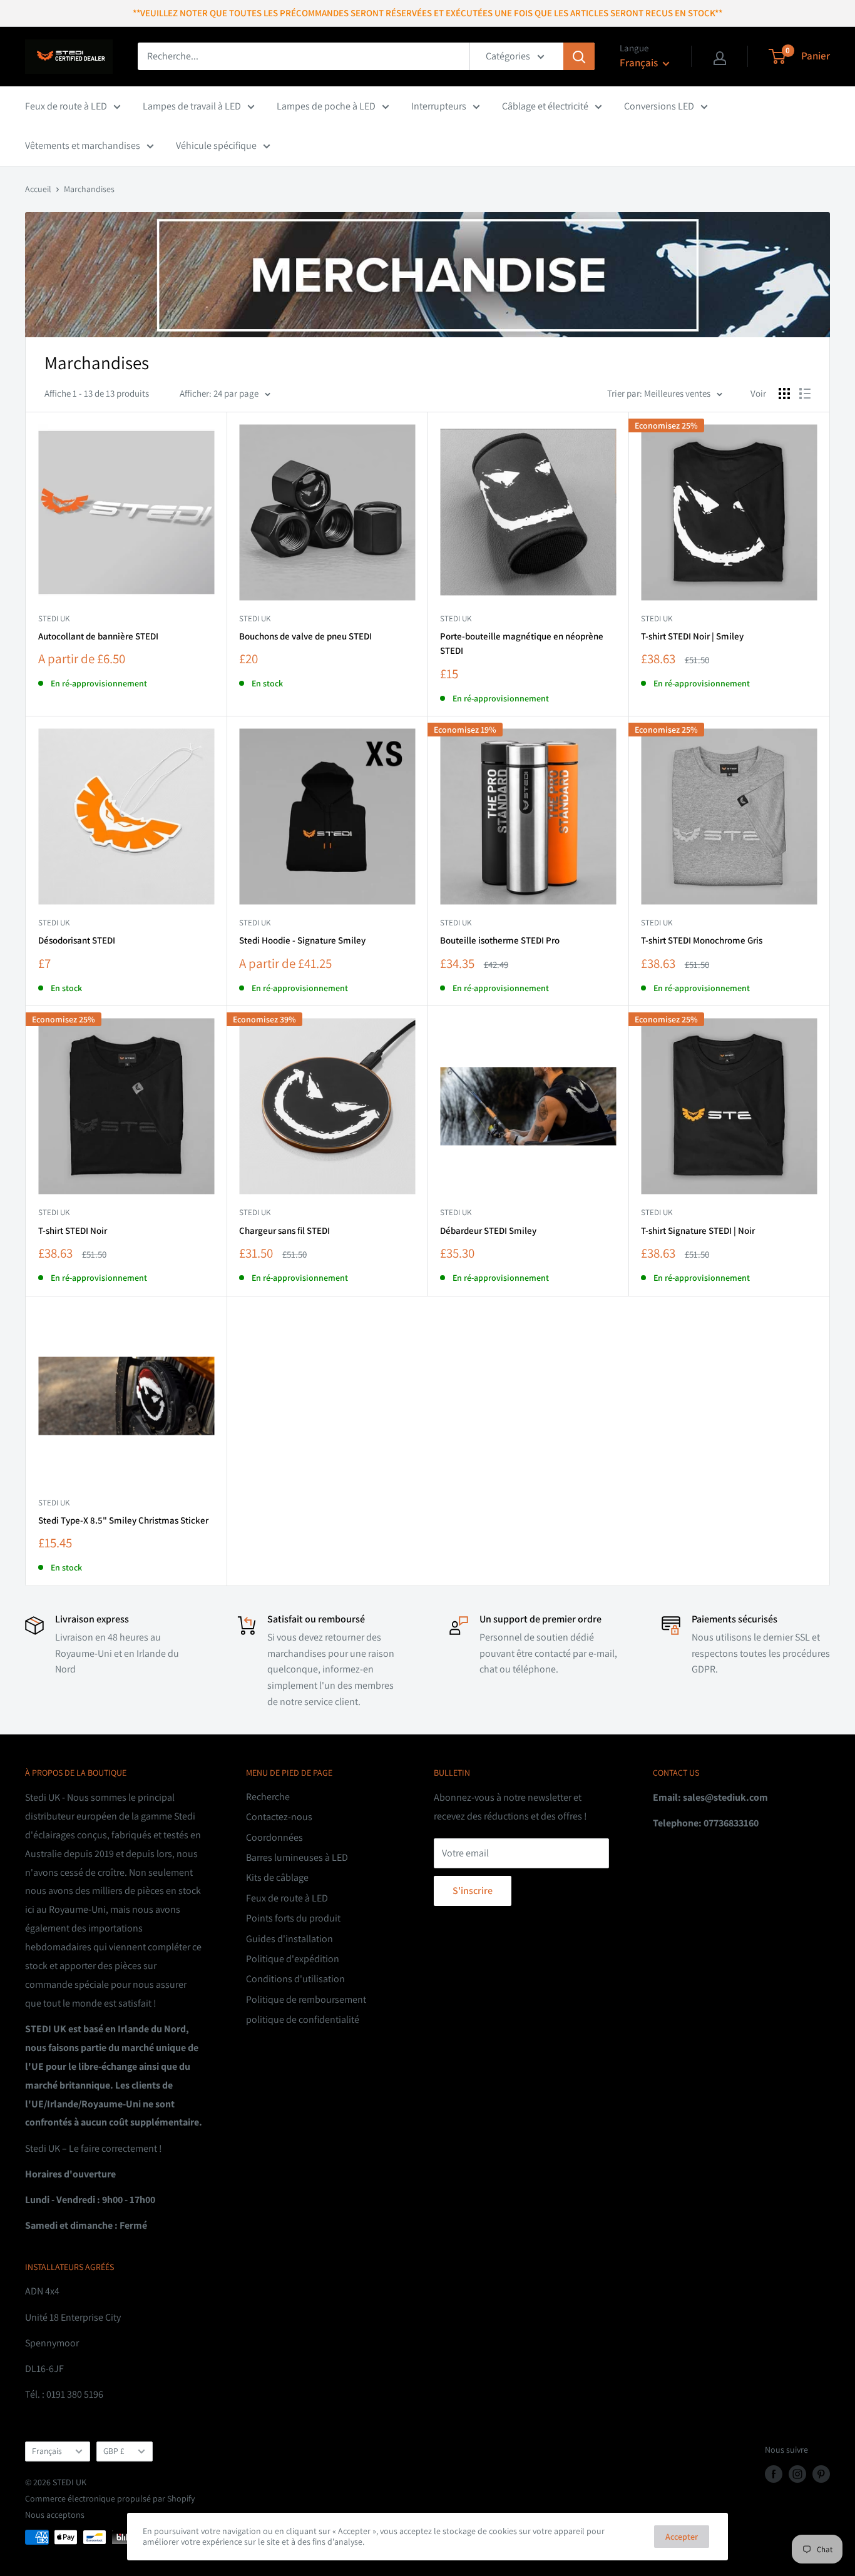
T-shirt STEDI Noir (73, 1230)
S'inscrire (473, 1891)
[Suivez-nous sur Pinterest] (821, 2474)
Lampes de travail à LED (192, 106)
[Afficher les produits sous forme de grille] (784, 394)
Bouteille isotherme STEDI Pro (500, 940)
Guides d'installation (289, 1939)
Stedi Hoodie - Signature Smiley (302, 940)
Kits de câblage (277, 1877)
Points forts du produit (293, 1918)
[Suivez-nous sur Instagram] (797, 2474)
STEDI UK (54, 619)
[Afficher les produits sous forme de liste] (805, 394)
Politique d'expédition (293, 1959)
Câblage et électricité (545, 106)
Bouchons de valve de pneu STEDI (305, 636)
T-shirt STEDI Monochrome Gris (702, 940)
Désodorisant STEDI (77, 940)
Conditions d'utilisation (295, 1979)
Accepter (682, 2537)
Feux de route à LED (66, 106)
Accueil (38, 189)
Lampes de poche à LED (326, 106)
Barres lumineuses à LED (297, 1857)
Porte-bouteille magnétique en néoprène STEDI (522, 643)
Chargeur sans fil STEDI (284, 1230)
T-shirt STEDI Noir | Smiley (692, 636)
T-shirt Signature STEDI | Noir (698, 1230)
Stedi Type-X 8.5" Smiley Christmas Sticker (123, 1520)
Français (47, 2451)
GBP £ (114, 2451)
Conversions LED (659, 106)
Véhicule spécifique (216, 145)
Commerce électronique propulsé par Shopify (110, 2498)
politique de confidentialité (303, 2019)
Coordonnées (274, 1837)
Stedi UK (456, 619)
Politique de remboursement (306, 1999)
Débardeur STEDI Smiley (488, 1230)
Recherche (268, 1797)
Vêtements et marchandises (83, 145)
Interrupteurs (439, 106)
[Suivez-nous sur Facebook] (774, 2474)
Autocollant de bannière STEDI (98, 636)
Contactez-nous (279, 1817)
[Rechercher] (579, 56)
